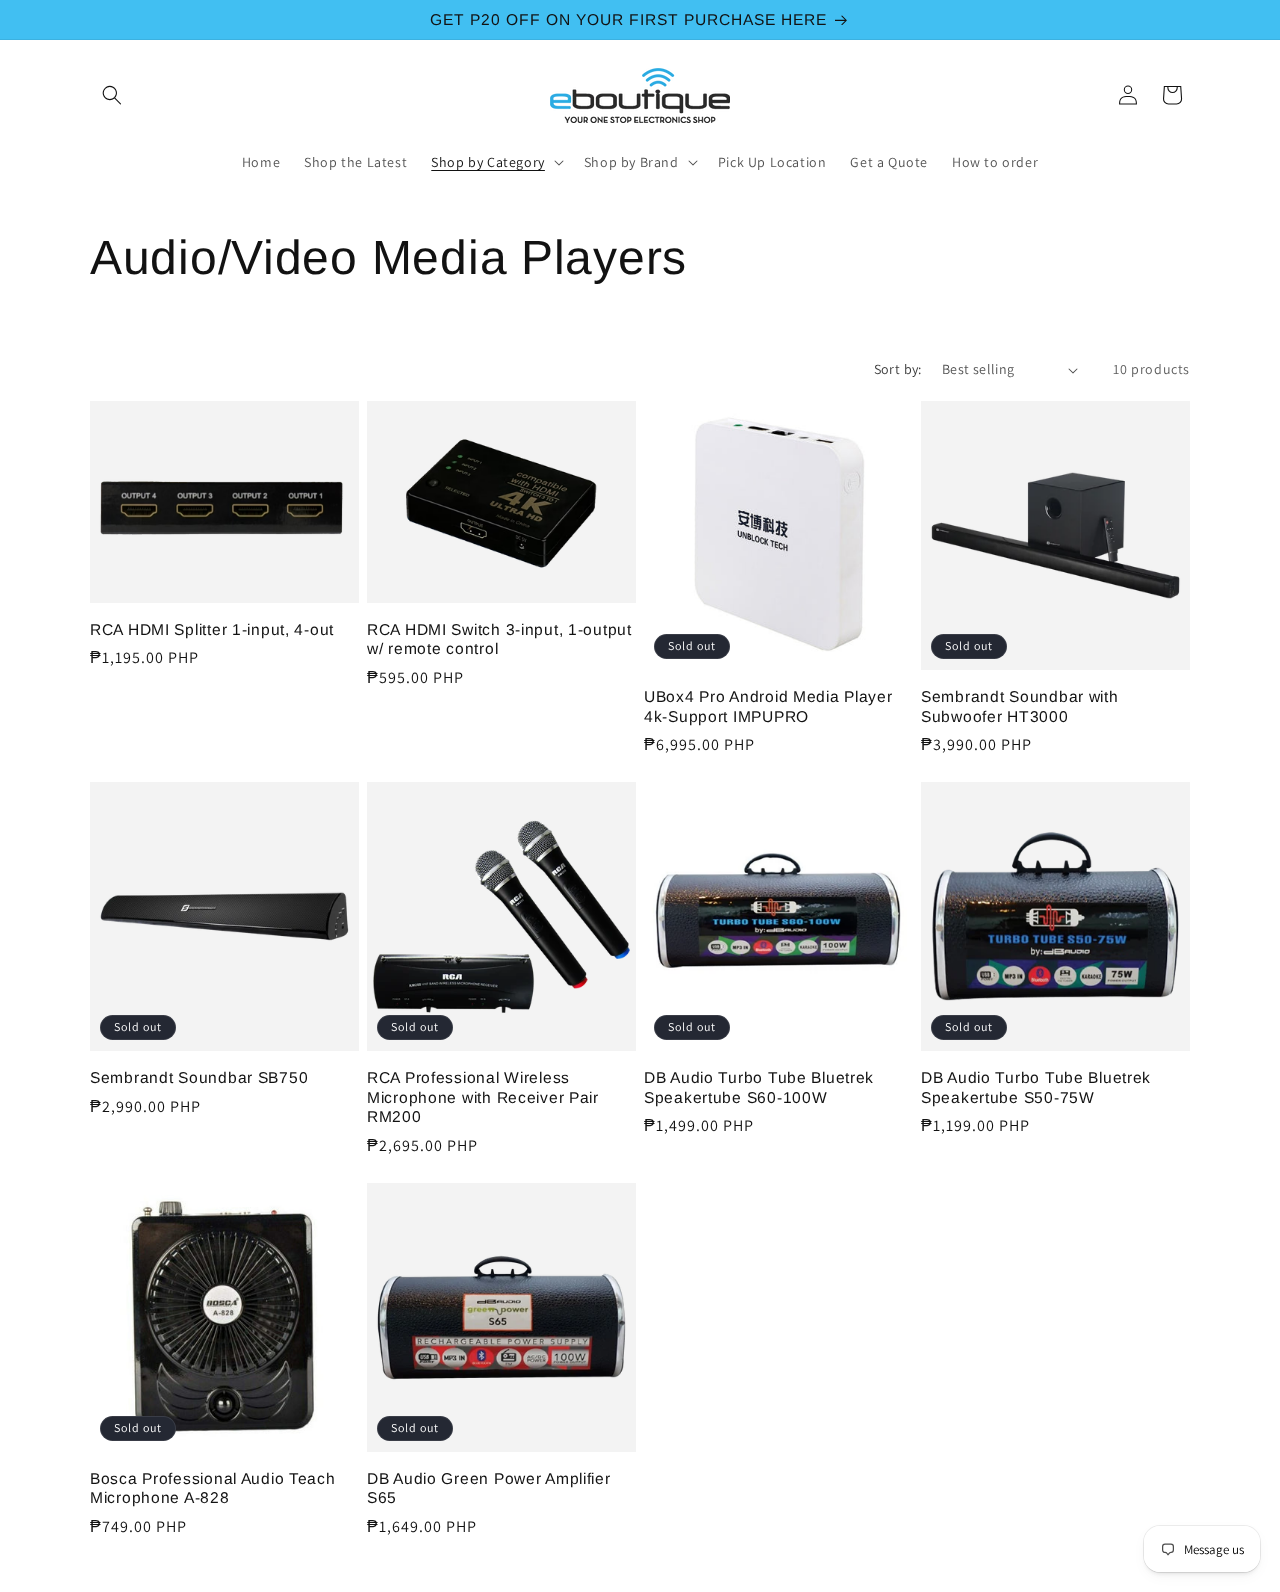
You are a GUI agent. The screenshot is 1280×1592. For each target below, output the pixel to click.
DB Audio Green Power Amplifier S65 (489, 1488)
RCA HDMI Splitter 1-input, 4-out (212, 629)
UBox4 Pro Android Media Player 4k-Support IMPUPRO (768, 706)
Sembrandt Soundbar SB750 (199, 1077)
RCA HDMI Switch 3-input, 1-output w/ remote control (499, 639)
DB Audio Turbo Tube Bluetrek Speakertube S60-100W (759, 1087)
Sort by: (898, 369)
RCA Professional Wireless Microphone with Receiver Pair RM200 (483, 1097)
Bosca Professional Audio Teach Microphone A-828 (213, 1488)
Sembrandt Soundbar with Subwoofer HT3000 (1020, 706)
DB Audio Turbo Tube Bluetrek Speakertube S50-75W (1036, 1087)
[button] (112, 95)
